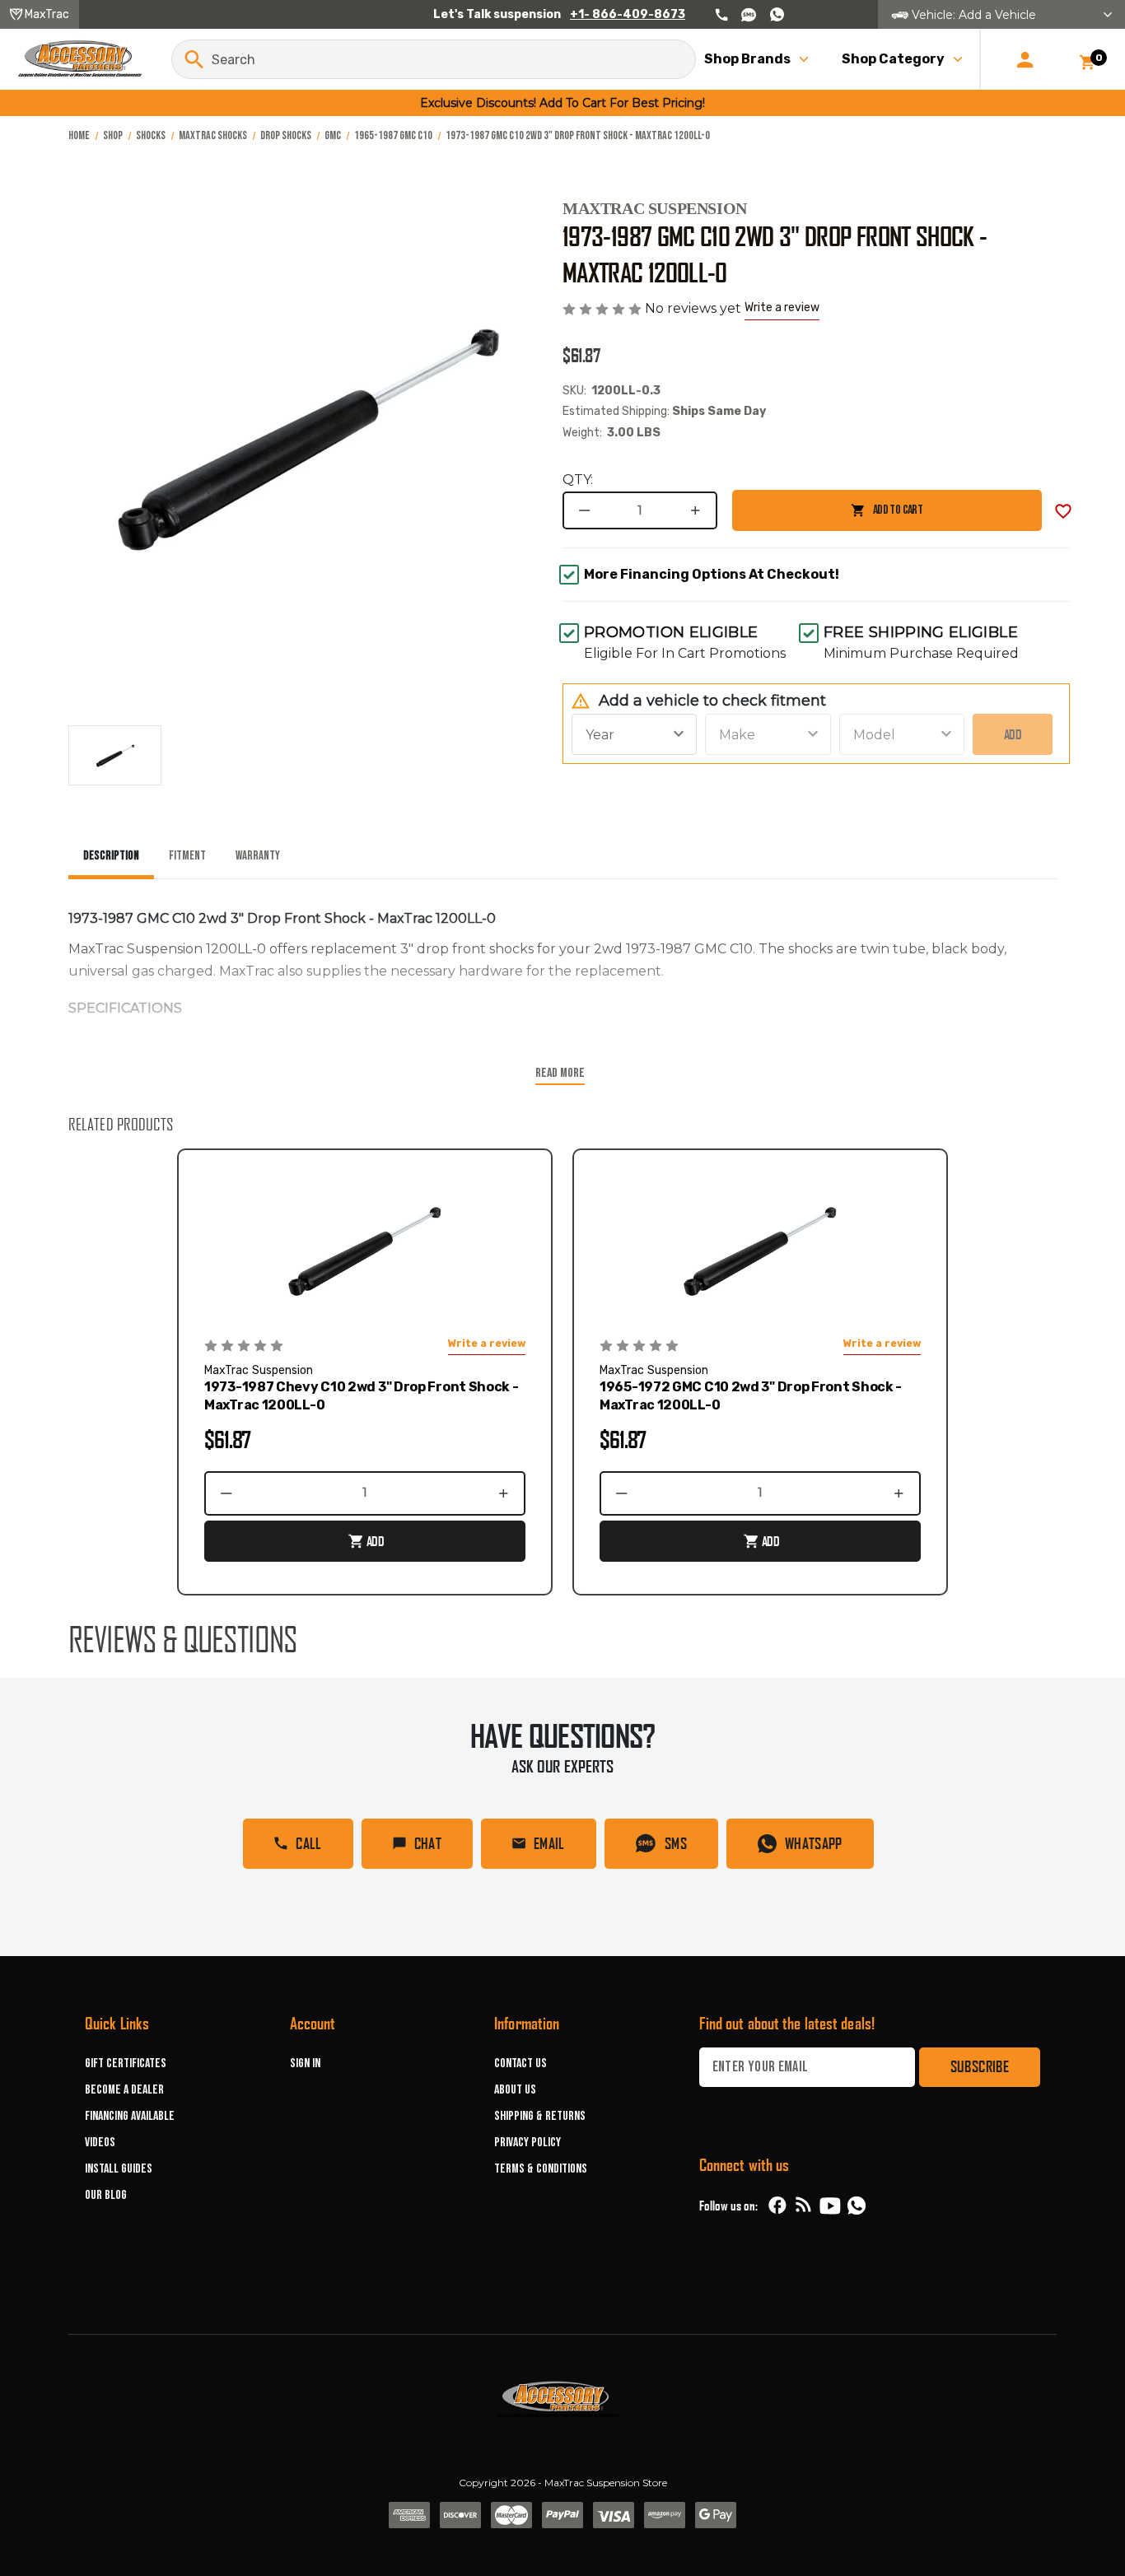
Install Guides (119, 2169)
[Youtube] (830, 2206)
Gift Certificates (126, 2064)
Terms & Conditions (541, 2169)
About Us (515, 2090)
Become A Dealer (124, 2090)
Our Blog (106, 2195)
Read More (560, 1073)
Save (1063, 511)
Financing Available (130, 2116)
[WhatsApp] (857, 2208)
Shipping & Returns (540, 2116)
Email (549, 1843)
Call (308, 1843)
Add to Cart (827, 517)
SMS (676, 1843)
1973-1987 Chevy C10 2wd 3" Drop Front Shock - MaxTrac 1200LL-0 (362, 1396)
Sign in (305, 2064)
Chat (428, 1843)
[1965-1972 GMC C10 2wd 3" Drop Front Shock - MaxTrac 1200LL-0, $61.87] (760, 1251)
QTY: (578, 480)
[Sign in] (1025, 59)
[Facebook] (777, 2206)
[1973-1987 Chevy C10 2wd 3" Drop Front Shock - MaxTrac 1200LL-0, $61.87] (365, 1251)
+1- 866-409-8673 (628, 14)
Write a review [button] (782, 307)
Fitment (187, 856)
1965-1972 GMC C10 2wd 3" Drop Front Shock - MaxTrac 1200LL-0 (751, 1396)
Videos (100, 2143)
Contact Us (520, 2064)
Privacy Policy (527, 2143)
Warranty (258, 856)
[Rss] (804, 2206)
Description (111, 856)
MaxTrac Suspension (655, 208)
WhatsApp (814, 1843)
